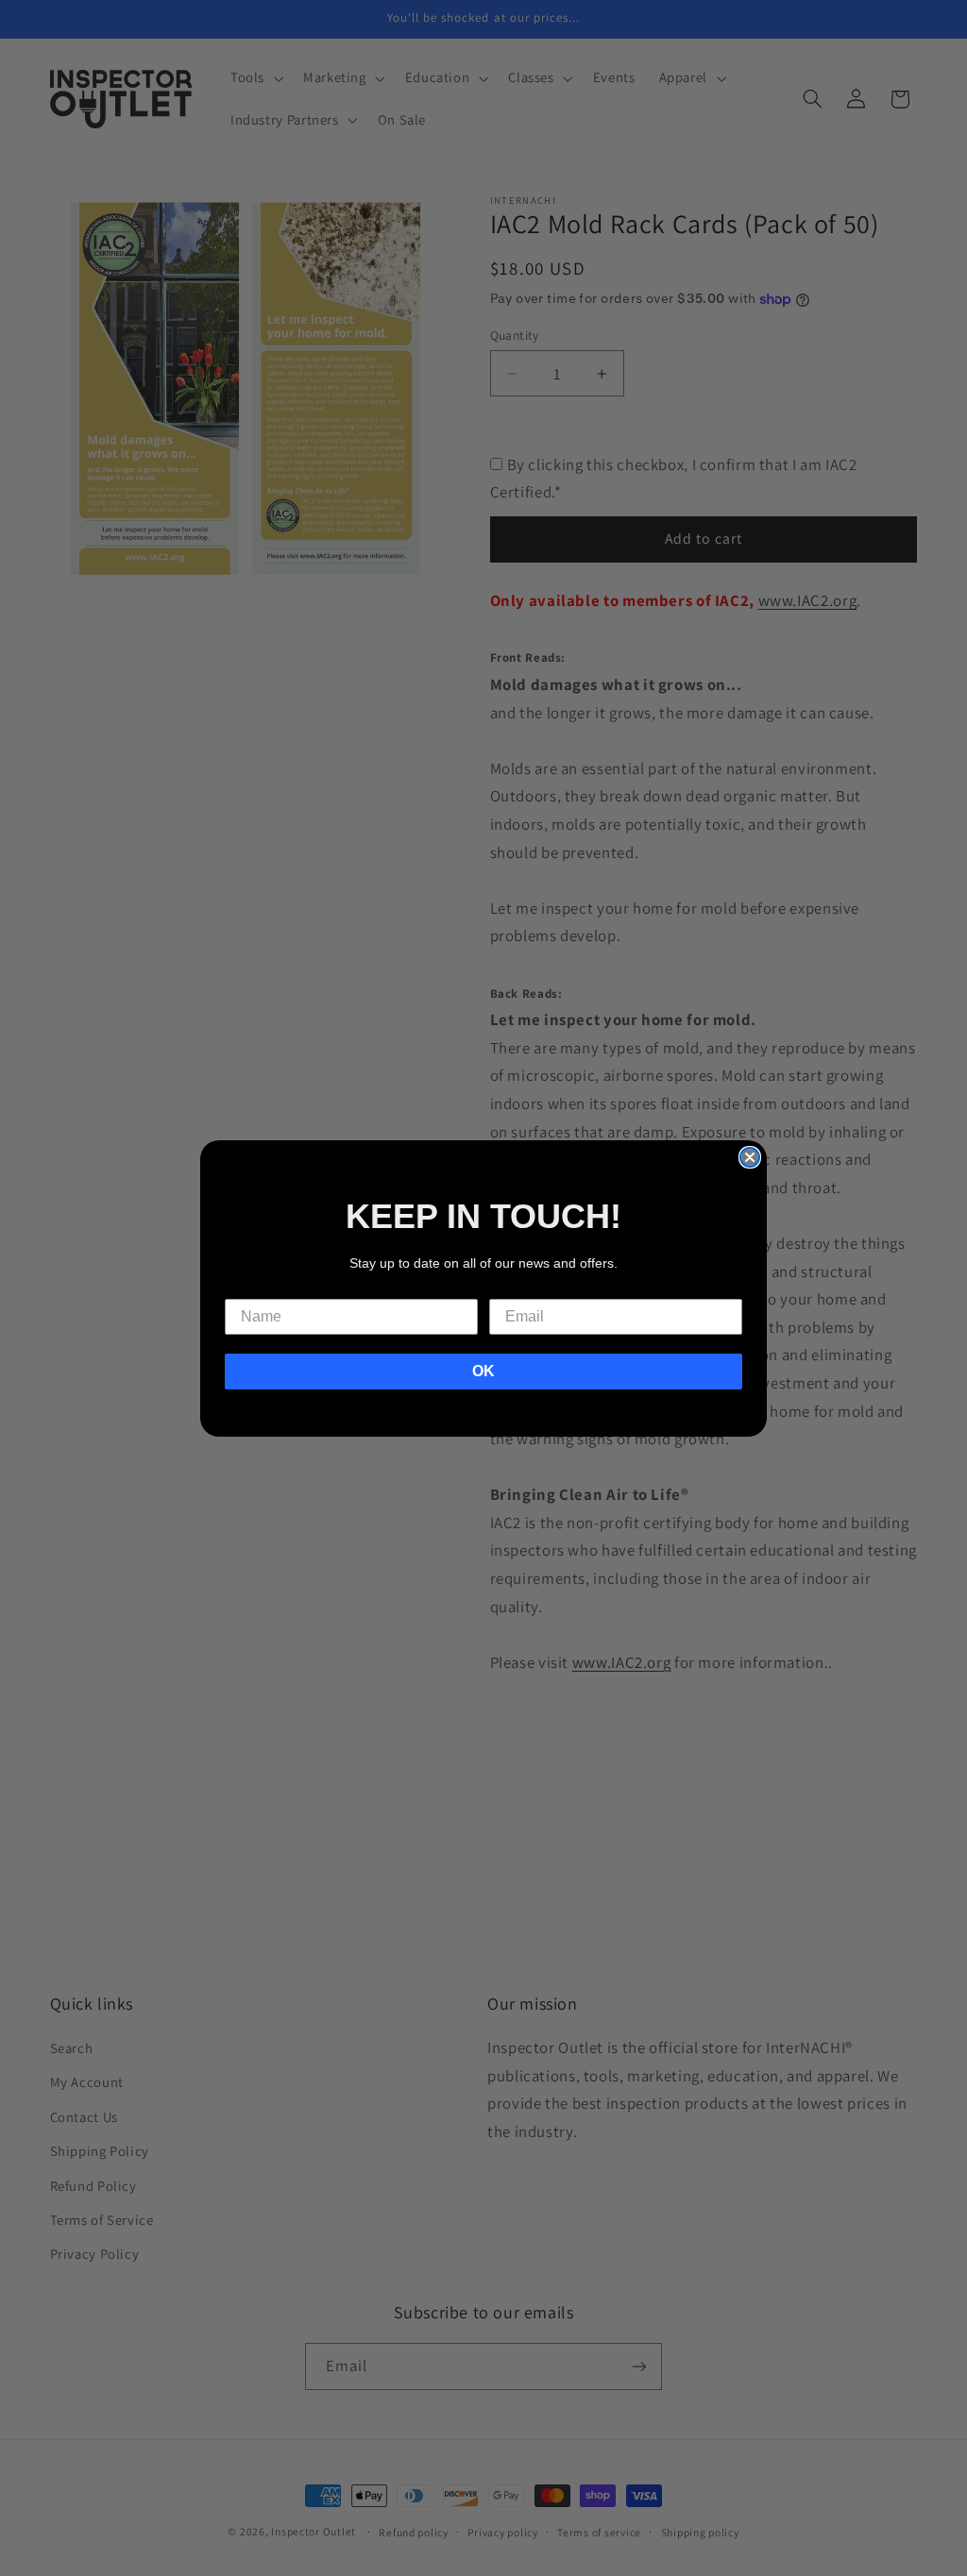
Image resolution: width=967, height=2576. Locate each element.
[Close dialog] (750, 1157)
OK (483, 1371)
